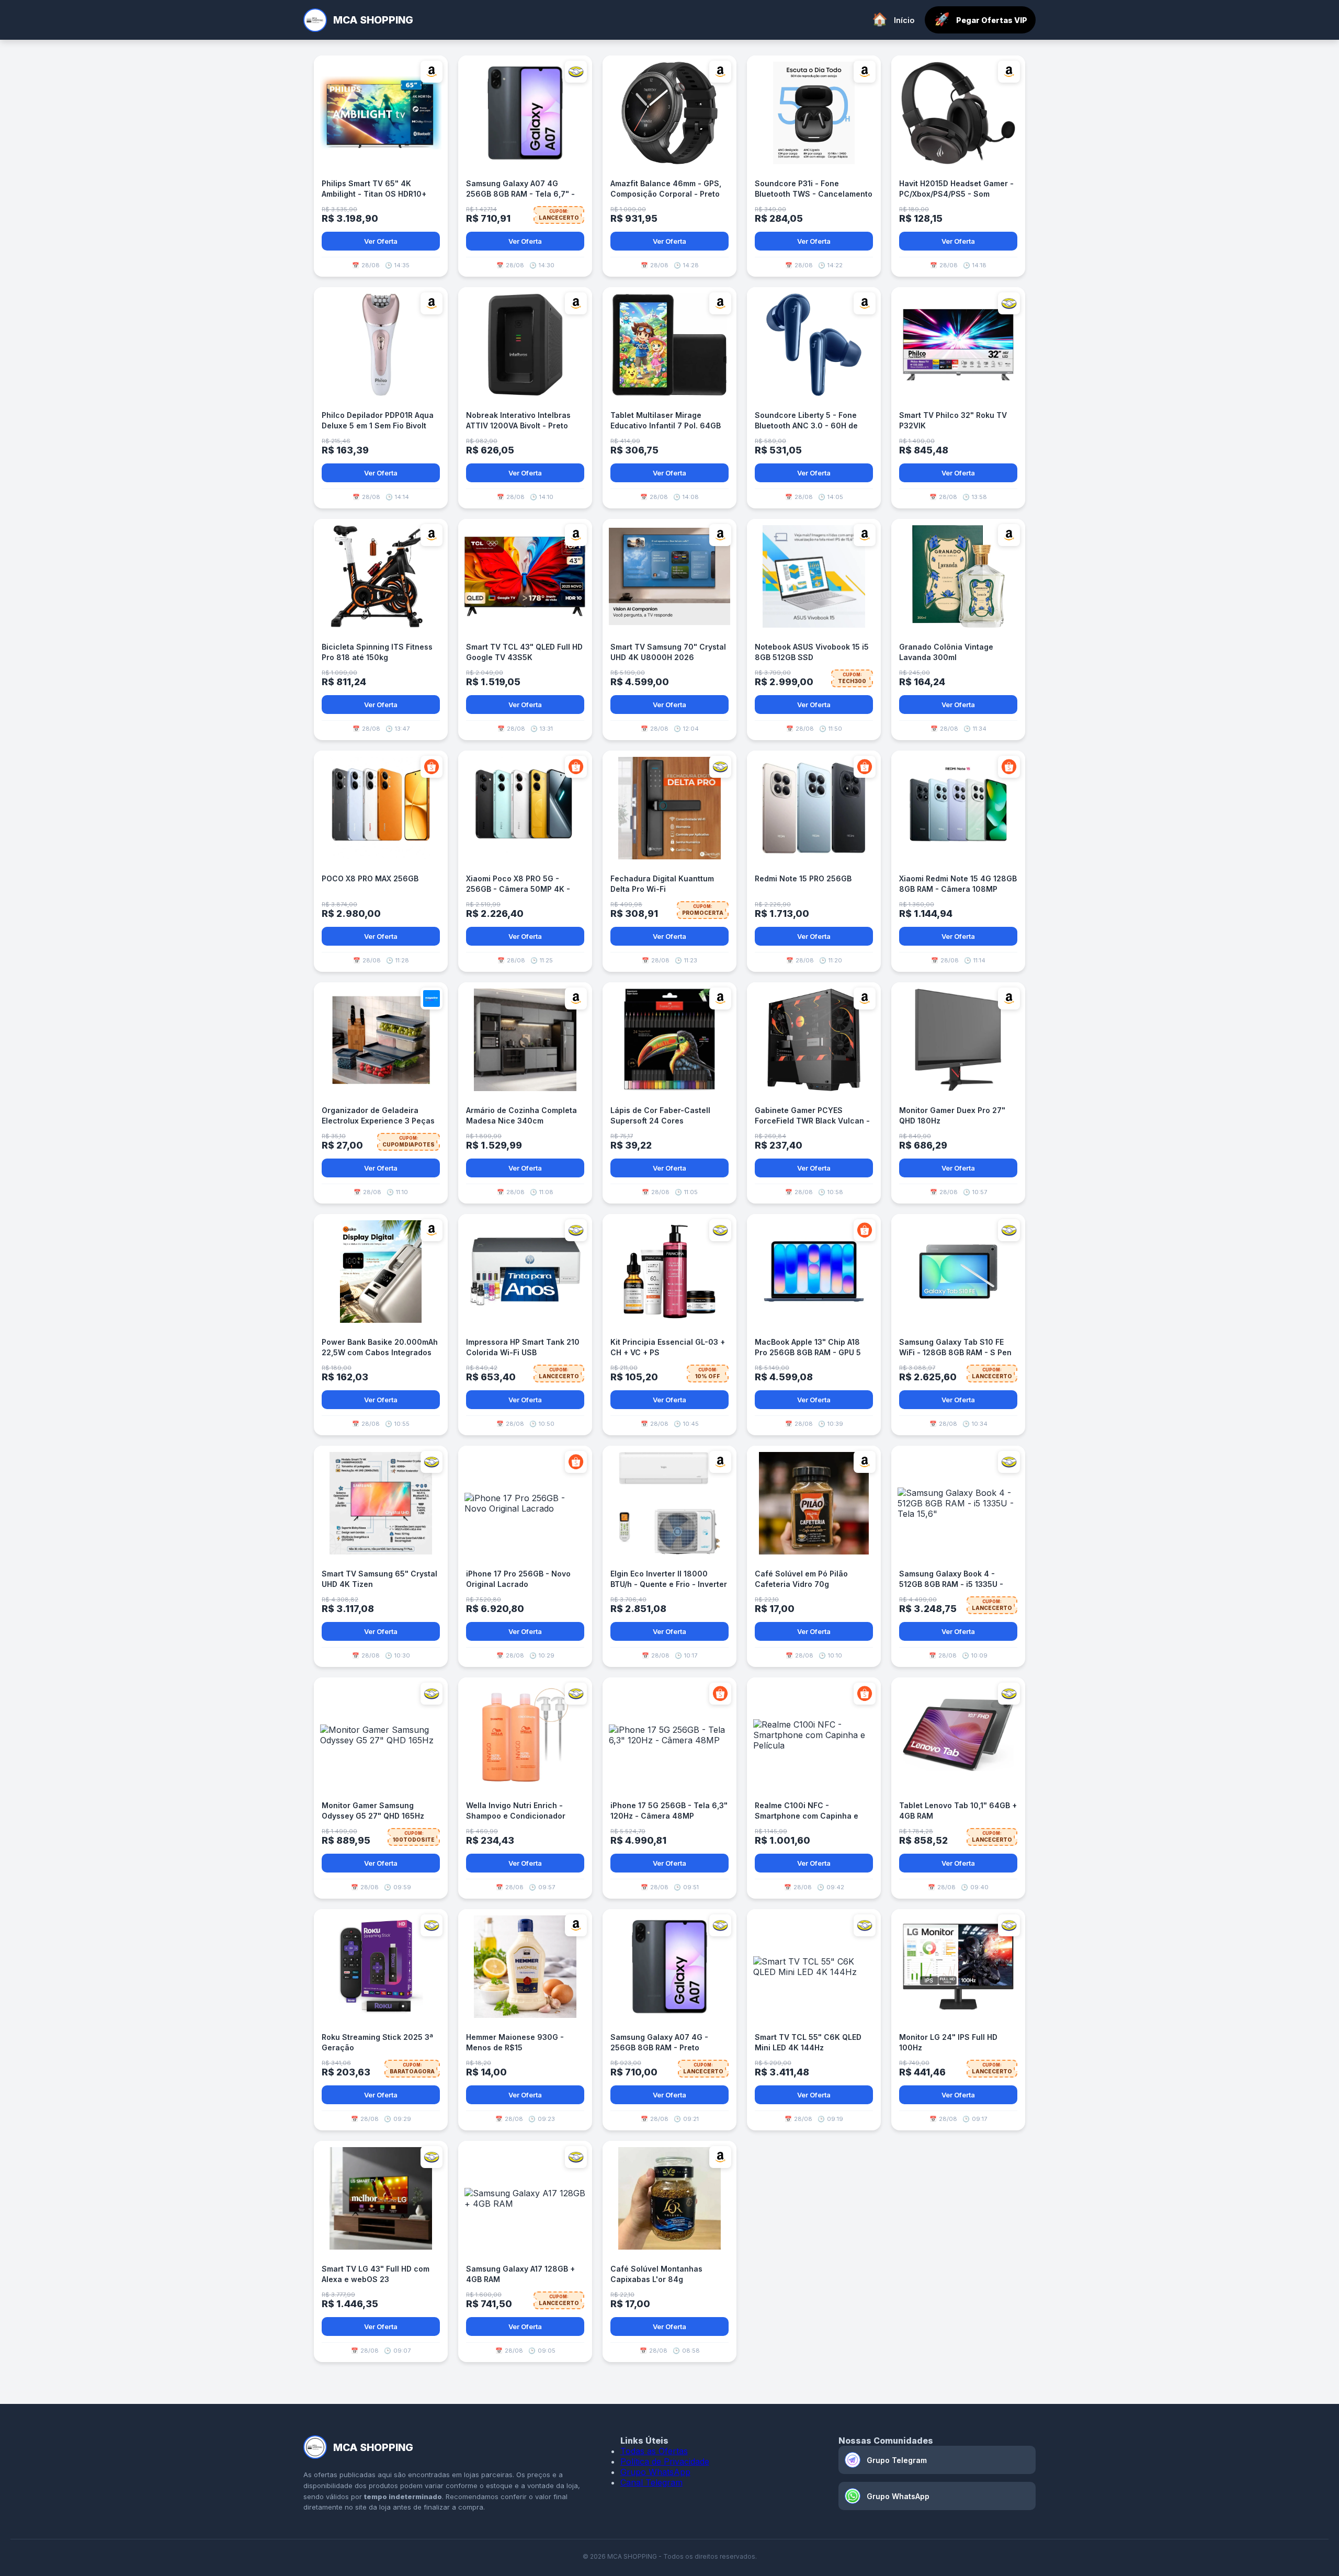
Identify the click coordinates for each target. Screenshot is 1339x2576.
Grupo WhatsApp (655, 2472)
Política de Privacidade (665, 2461)
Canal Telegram (651, 2482)
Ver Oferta (381, 241)
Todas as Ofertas (654, 2451)
